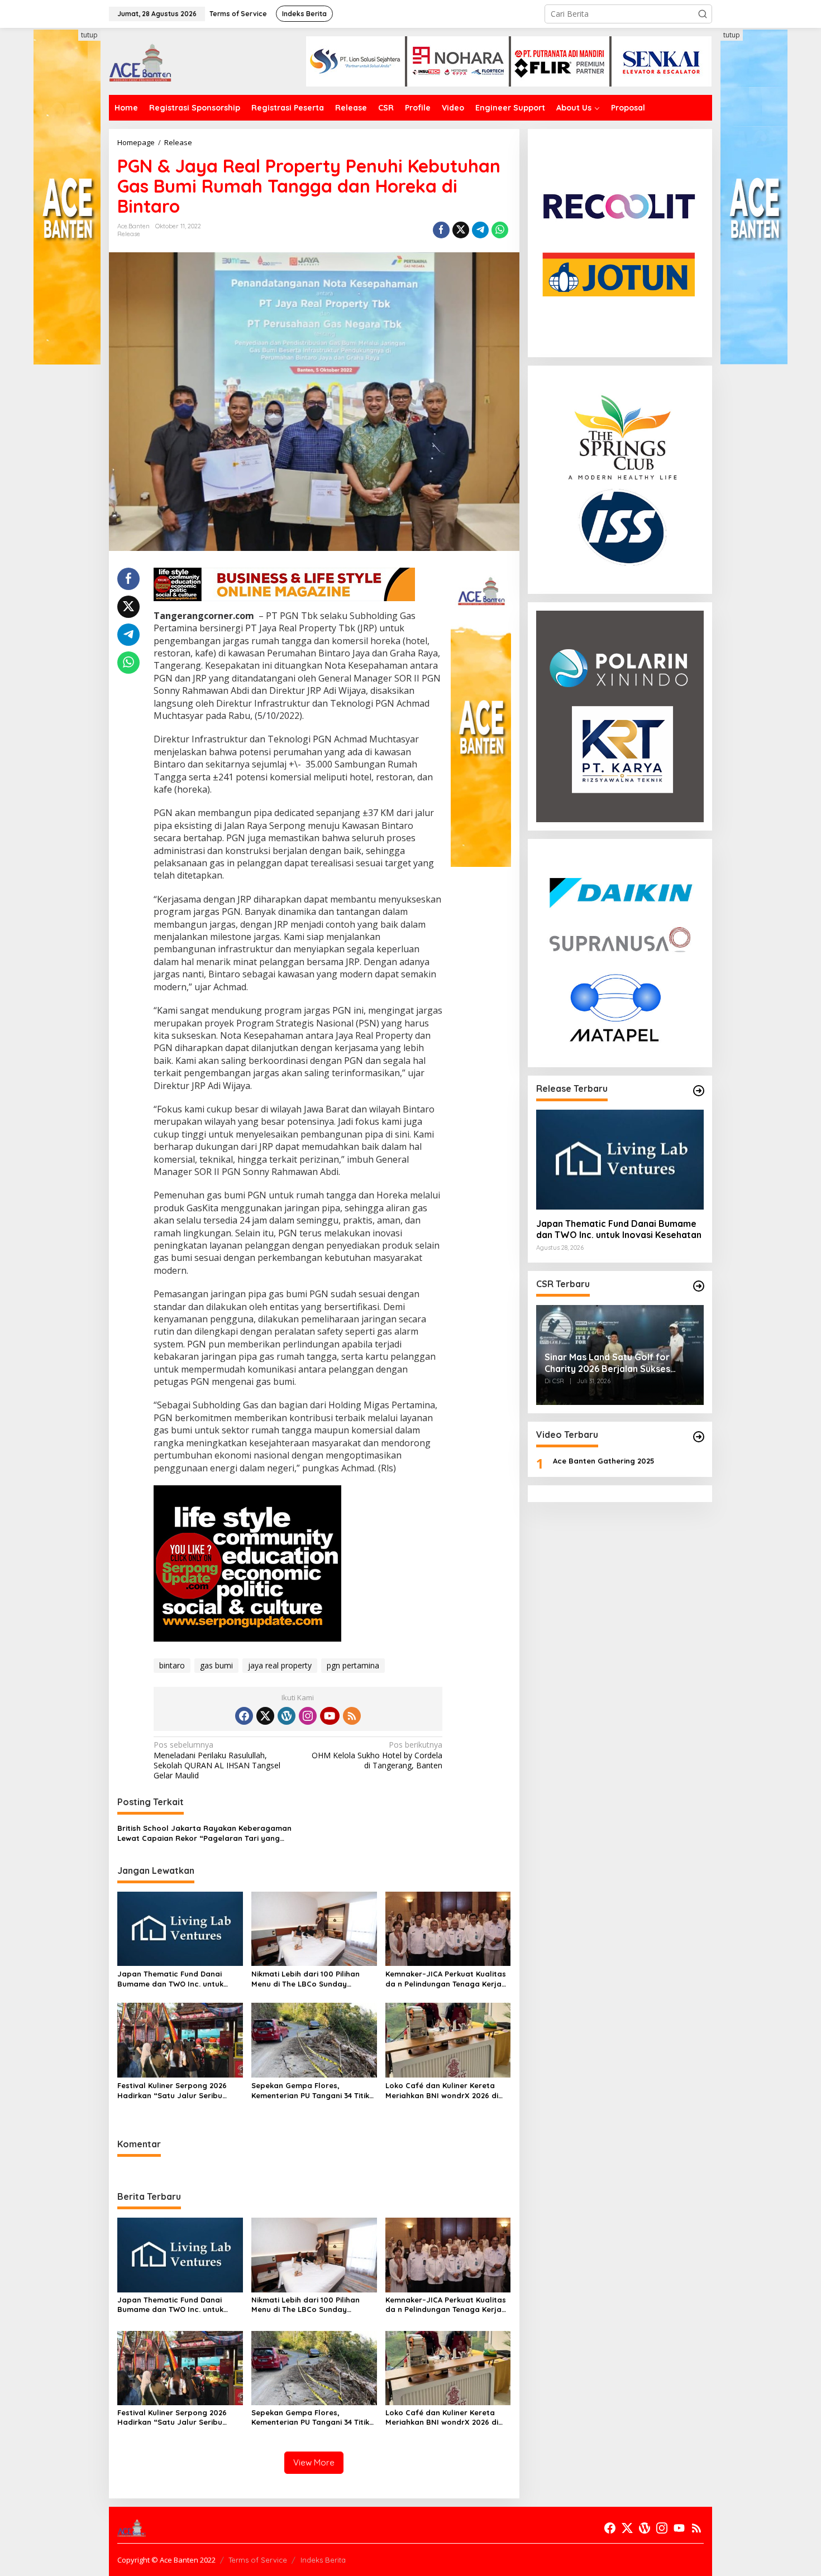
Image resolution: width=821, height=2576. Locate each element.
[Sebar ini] (441, 230)
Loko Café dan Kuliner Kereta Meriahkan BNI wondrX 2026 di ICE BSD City (442, 2091)
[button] (703, 14)
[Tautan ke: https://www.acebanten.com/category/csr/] (699, 1286)
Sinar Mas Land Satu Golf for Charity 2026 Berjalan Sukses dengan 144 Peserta (607, 1363)
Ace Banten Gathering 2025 (604, 1461)
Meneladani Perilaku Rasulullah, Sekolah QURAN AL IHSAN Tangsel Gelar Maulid (217, 1760)
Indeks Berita (323, 2560)
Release (129, 234)
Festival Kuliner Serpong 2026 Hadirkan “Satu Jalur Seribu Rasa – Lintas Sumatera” (172, 2091)
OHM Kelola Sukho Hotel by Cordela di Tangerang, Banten (377, 1755)
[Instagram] (308, 1716)
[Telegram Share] (480, 230)
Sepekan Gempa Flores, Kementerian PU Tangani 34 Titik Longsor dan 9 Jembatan (310, 2091)
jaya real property (280, 1665)
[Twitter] (265, 1716)
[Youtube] (330, 1716)
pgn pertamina (353, 1665)
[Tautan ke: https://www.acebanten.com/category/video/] (699, 1437)
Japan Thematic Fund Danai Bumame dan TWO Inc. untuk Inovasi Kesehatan (170, 1979)
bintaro (172, 1665)
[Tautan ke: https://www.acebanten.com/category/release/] (699, 1091)
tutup (89, 35)
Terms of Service (258, 2560)
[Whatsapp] (500, 230)
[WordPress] (287, 1716)
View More (314, 2462)
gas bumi (216, 1665)
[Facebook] (244, 1716)
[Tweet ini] (461, 230)
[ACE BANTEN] (140, 61)
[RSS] (352, 1716)
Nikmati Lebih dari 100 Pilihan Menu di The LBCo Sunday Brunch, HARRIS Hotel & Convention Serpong (306, 1979)
